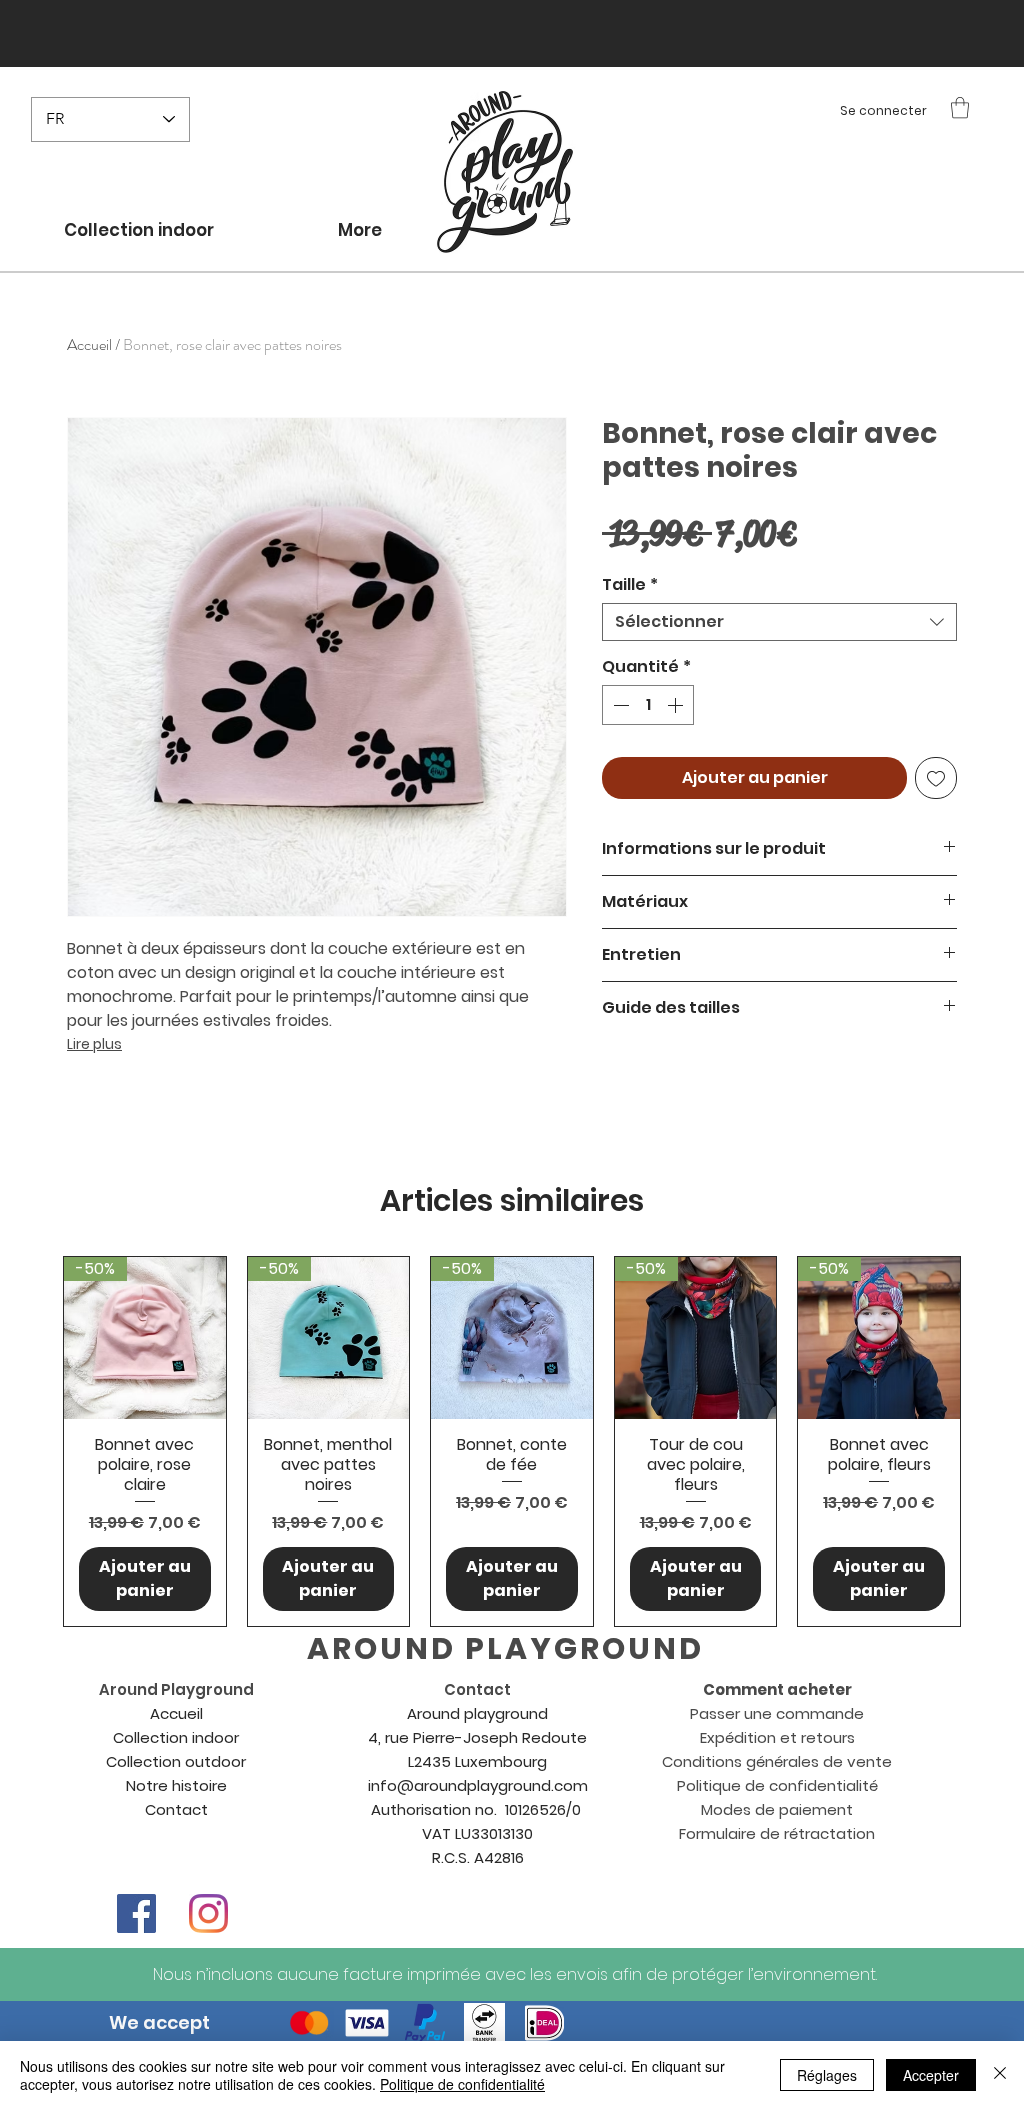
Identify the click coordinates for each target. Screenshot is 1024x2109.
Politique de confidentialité (462, 2084)
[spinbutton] (648, 705)
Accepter (931, 2075)
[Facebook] (136, 1913)
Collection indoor (176, 1737)
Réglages (827, 2075)
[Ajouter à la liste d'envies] (936, 778)
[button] (960, 107)
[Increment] (677, 705)
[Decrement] (619, 705)
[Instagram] (208, 1913)
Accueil (89, 344)
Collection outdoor (176, 1761)
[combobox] (779, 622)
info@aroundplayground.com (478, 1785)
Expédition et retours (777, 1737)
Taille (630, 585)
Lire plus (94, 1044)
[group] (512, 1441)
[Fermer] (1000, 2075)
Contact (176, 1809)
